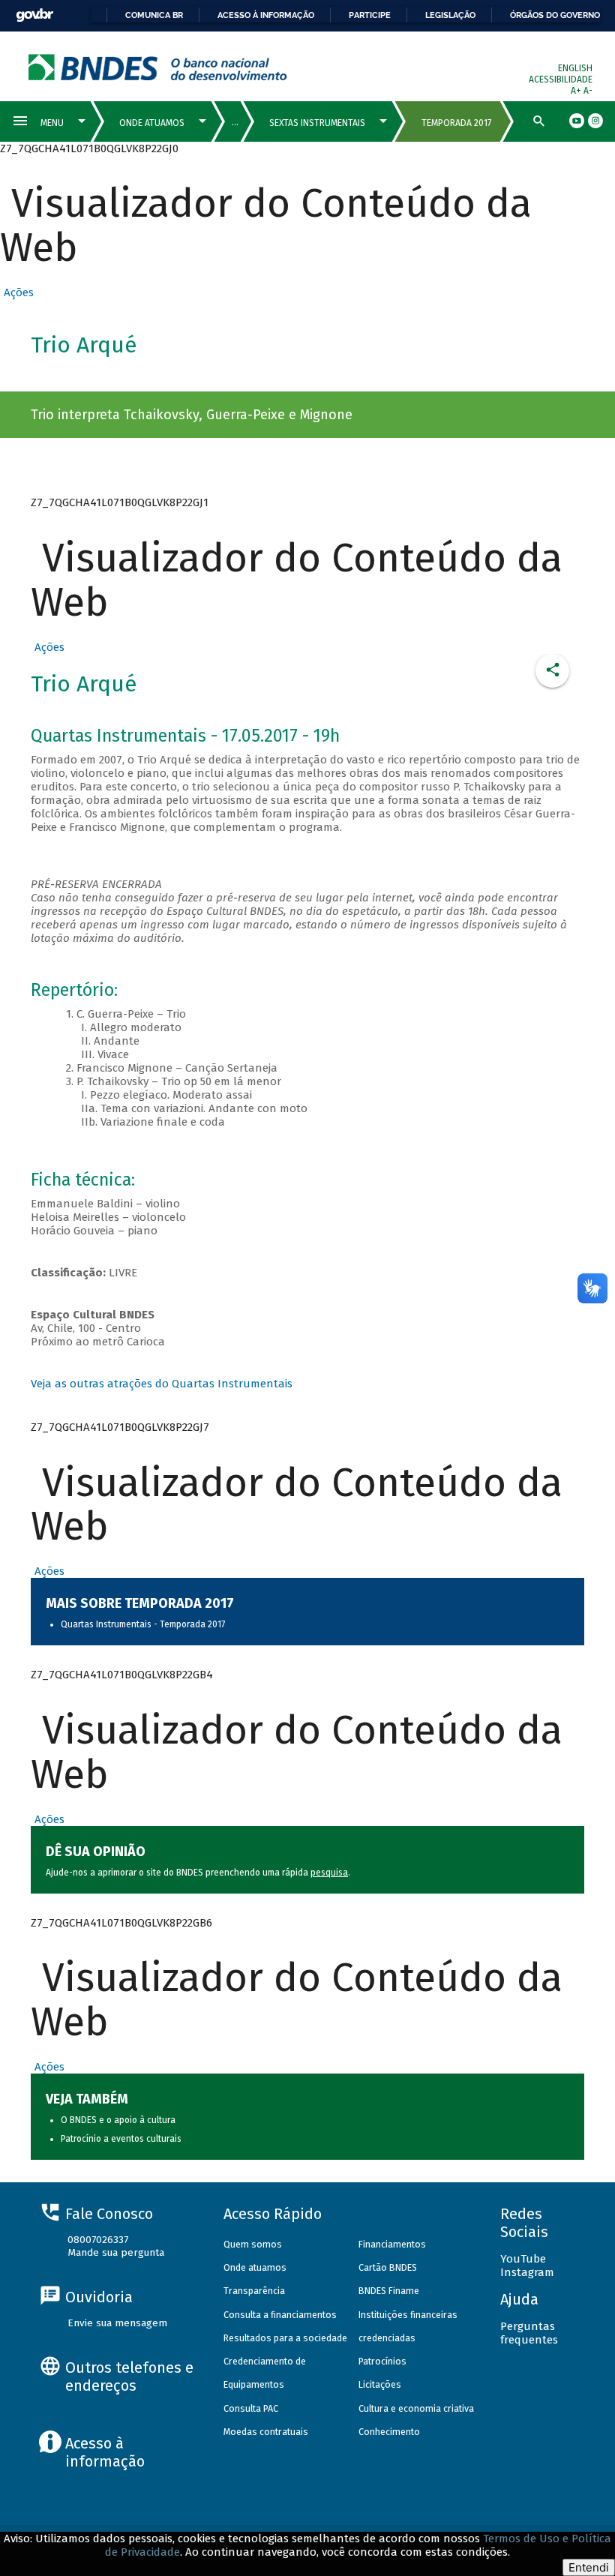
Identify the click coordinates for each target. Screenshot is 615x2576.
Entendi (589, 2567)
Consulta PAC (251, 2408)
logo (158, 67)
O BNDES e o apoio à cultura (118, 2120)
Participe (370, 15)
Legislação (450, 15)
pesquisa (329, 1873)
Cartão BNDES (388, 2267)
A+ (577, 91)
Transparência (254, 2291)
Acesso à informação (266, 15)
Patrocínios (382, 2361)
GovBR (34, 15)
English (575, 68)
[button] (17, 292)
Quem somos (253, 2244)
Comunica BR (154, 15)
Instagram (527, 2272)
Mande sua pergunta (116, 2252)
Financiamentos (392, 2244)
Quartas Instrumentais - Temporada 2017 (143, 1624)
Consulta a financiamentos (280, 2315)
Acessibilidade (561, 79)
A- (588, 91)
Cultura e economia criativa (416, 2408)
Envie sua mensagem (117, 2323)
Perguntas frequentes (529, 2333)
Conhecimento (389, 2432)
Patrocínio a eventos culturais (121, 2139)
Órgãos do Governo (555, 15)
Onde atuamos (255, 2267)
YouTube (523, 2259)
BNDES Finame (389, 2291)
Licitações (380, 2384)
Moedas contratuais (266, 2432)
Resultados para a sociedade (285, 2338)
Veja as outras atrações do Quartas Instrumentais (162, 1384)
